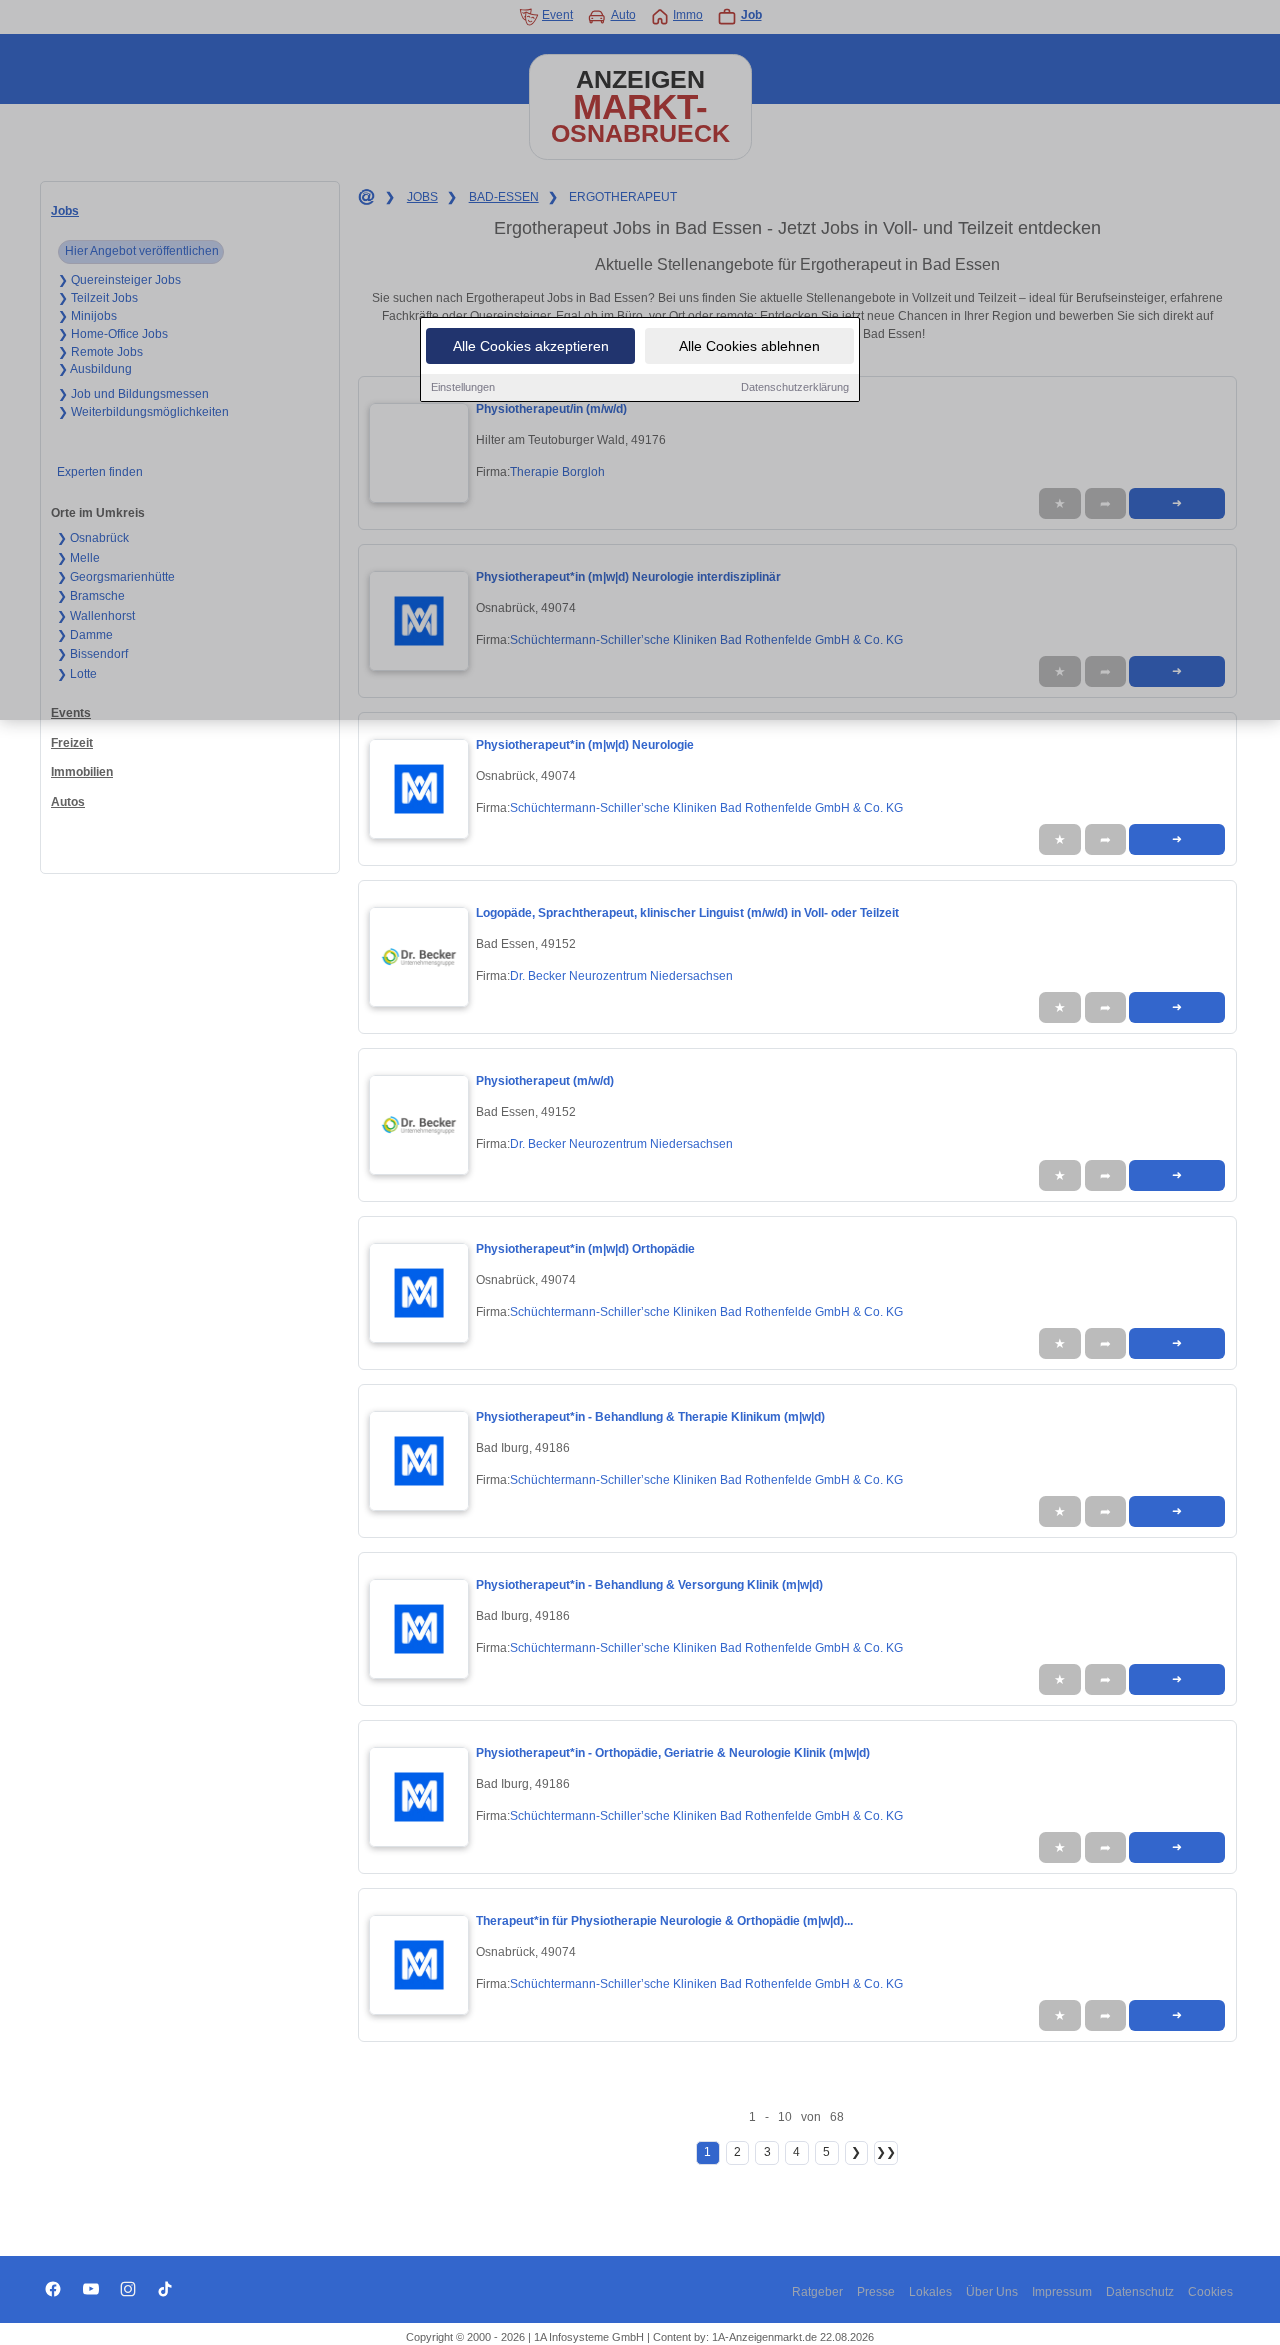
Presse (876, 2292)
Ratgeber (817, 2292)
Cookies (1210, 2292)
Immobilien (82, 772)
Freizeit (72, 743)
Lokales (930, 2292)
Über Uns (992, 2292)
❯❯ (886, 2152)
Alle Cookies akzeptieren (531, 346)
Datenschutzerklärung (795, 387)
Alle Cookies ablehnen (749, 346)
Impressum (1062, 2292)
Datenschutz (1140, 2292)
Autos (68, 802)
